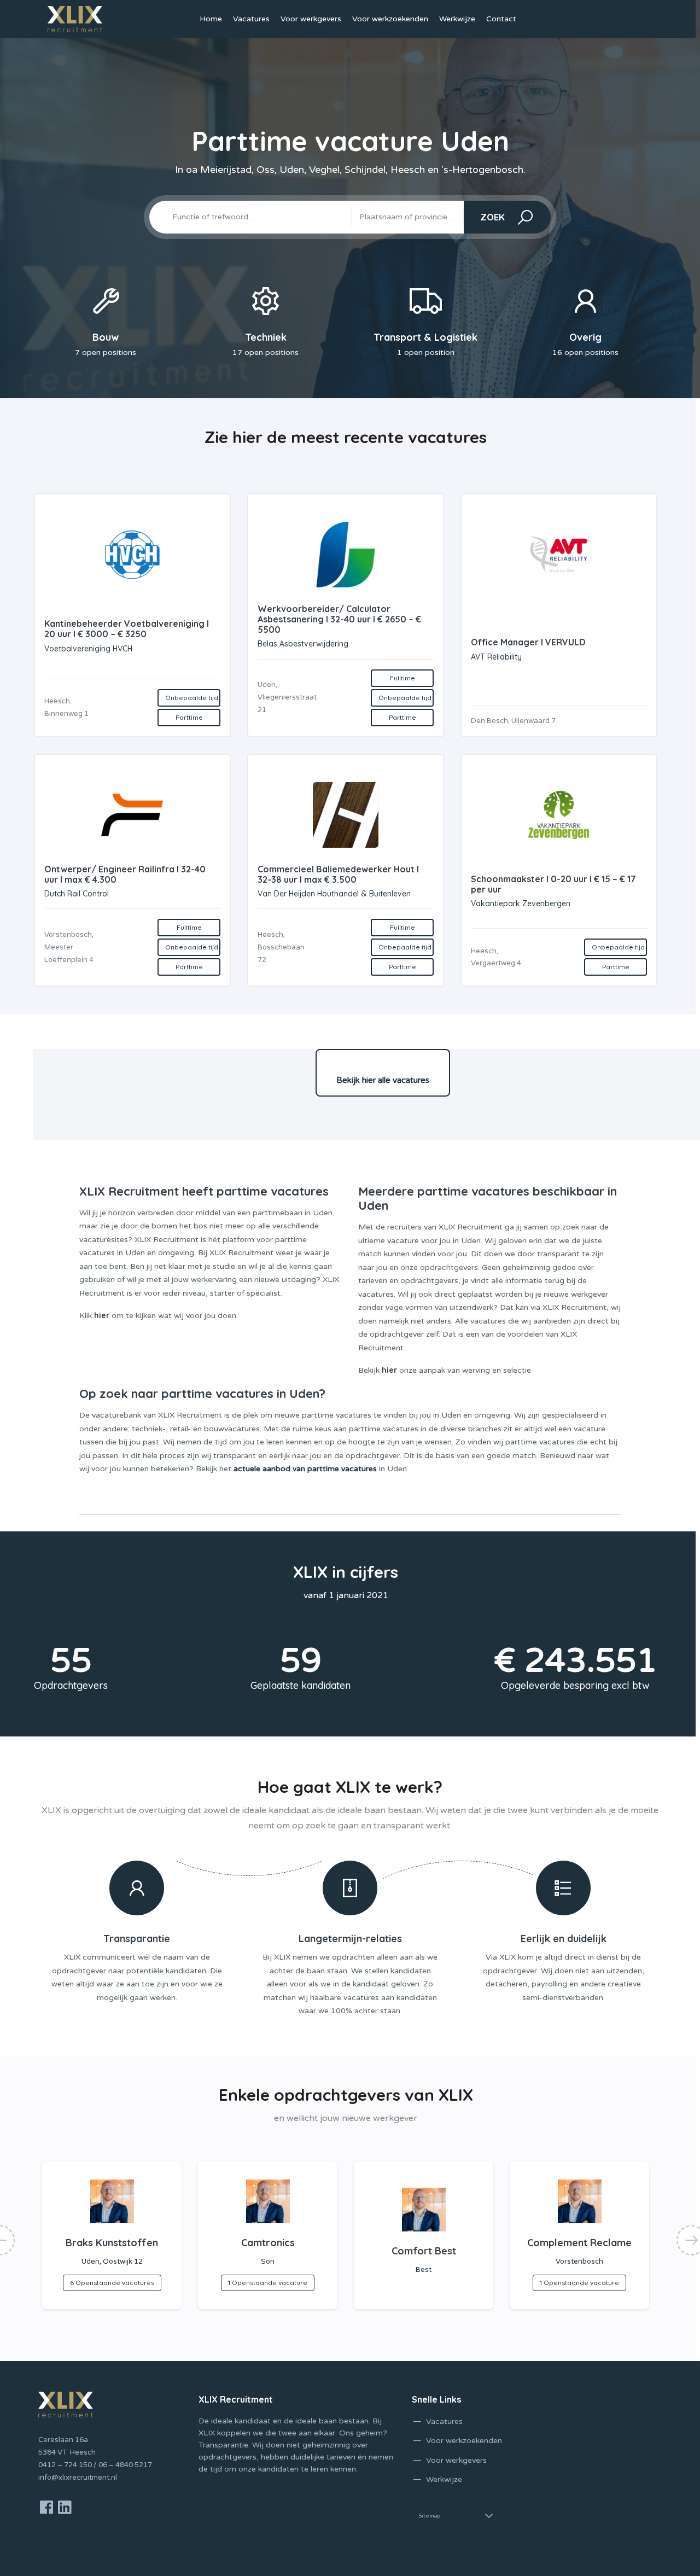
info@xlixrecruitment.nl (78, 2478)
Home (211, 19)
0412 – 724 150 (65, 2465)
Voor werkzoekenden (390, 19)
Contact (501, 19)
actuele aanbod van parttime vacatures (305, 1469)
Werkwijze (457, 19)
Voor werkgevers (311, 19)
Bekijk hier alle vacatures (383, 1080)
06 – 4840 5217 (125, 2465)
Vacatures (251, 19)
